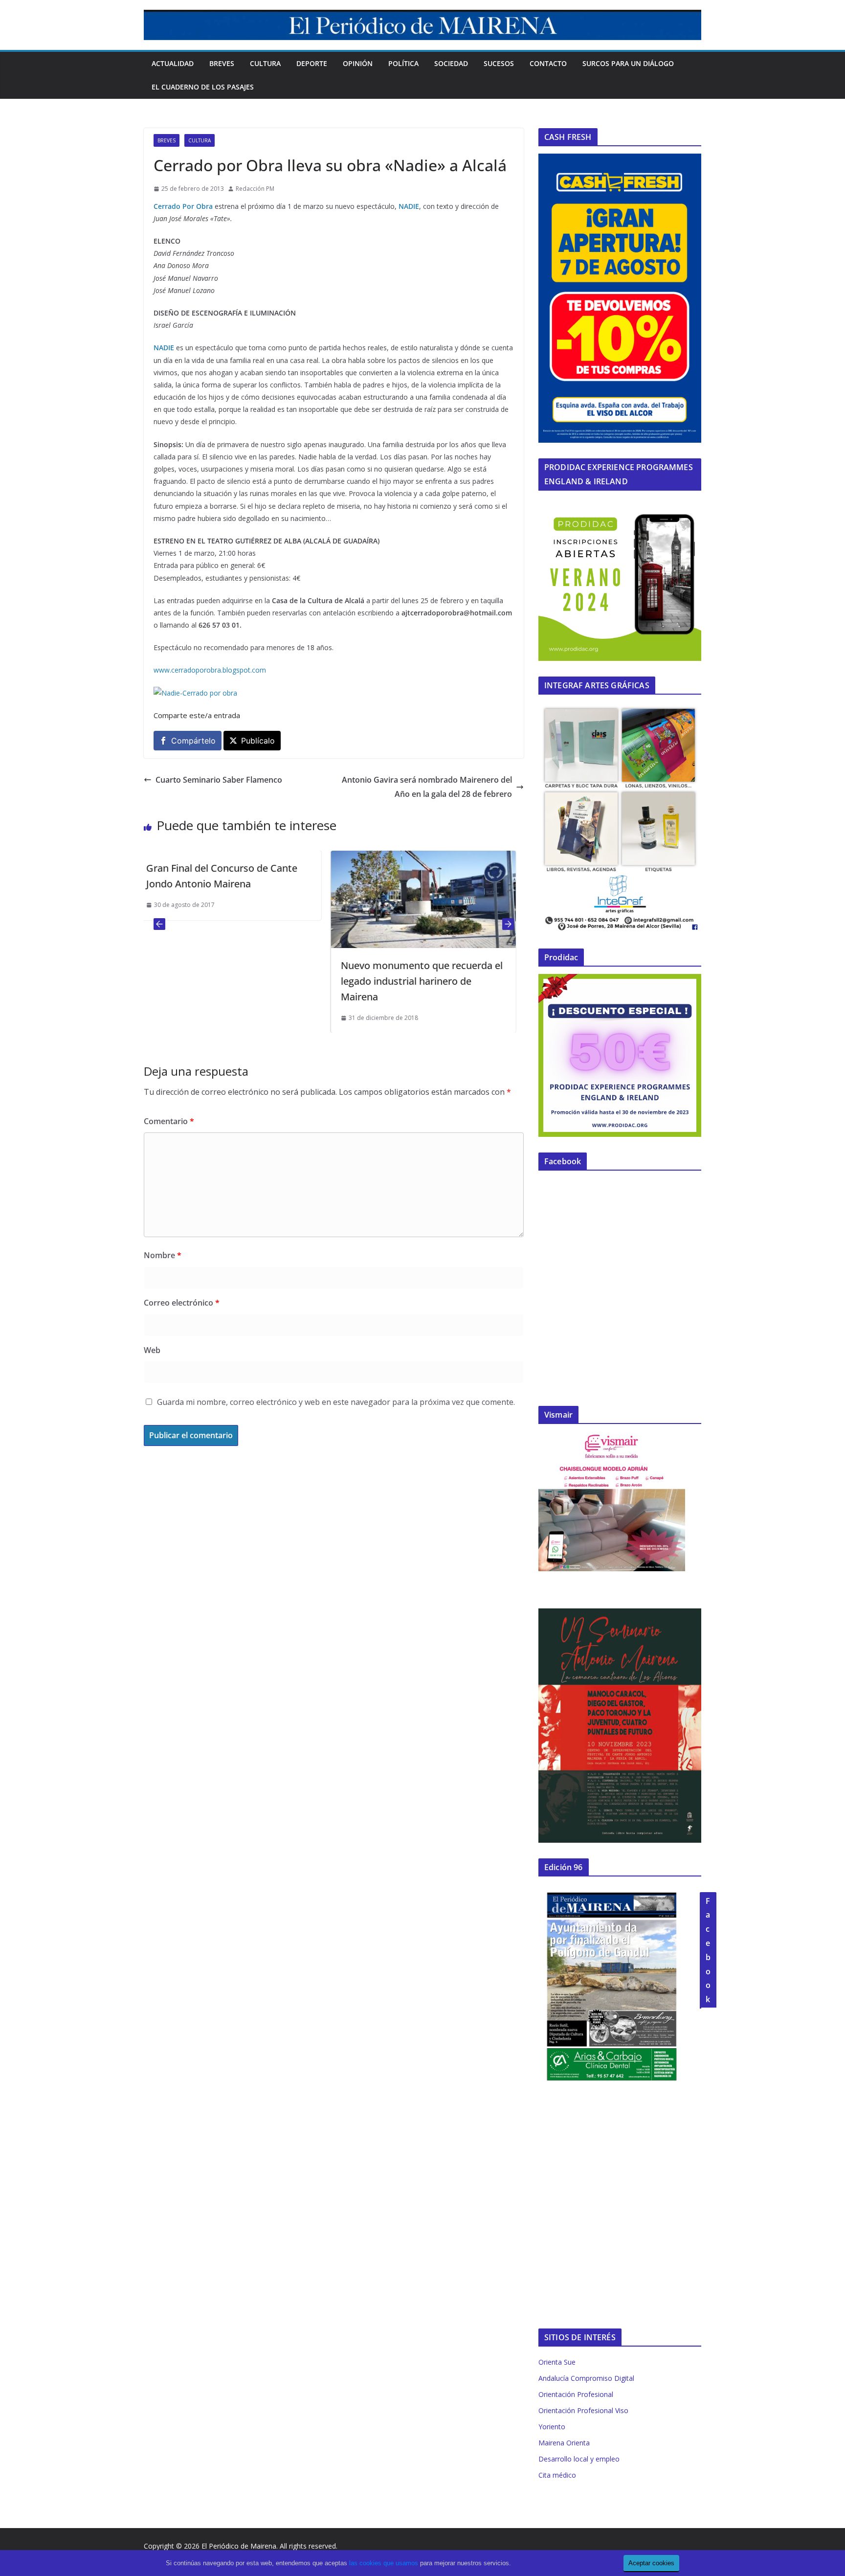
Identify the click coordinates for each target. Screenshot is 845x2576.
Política (403, 63)
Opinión (358, 63)
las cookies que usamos (384, 2563)
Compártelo (193, 741)
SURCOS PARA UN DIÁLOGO (628, 63)
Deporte (312, 63)
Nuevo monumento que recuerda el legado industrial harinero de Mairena (240, 981)
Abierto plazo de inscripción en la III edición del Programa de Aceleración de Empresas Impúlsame (437, 884)
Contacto (548, 63)
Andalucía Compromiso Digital (586, 2378)
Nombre (163, 1255)
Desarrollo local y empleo (579, 2459)
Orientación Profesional (576, 2394)
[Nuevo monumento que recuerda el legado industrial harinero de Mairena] (242, 858)
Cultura (265, 63)
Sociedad (451, 63)
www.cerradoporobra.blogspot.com (210, 670)
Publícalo (258, 741)
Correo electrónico (182, 1303)
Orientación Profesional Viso (583, 2410)
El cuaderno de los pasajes (203, 87)
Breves (222, 63)
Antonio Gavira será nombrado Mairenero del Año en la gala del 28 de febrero (427, 787)
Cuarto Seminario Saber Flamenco (219, 780)
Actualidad (173, 63)
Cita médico (557, 2475)
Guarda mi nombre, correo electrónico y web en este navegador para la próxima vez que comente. (336, 1402)
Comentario (169, 1121)
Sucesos (499, 63)
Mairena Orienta (564, 2443)
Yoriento (552, 2427)
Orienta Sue (557, 2362)
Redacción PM (255, 189)
